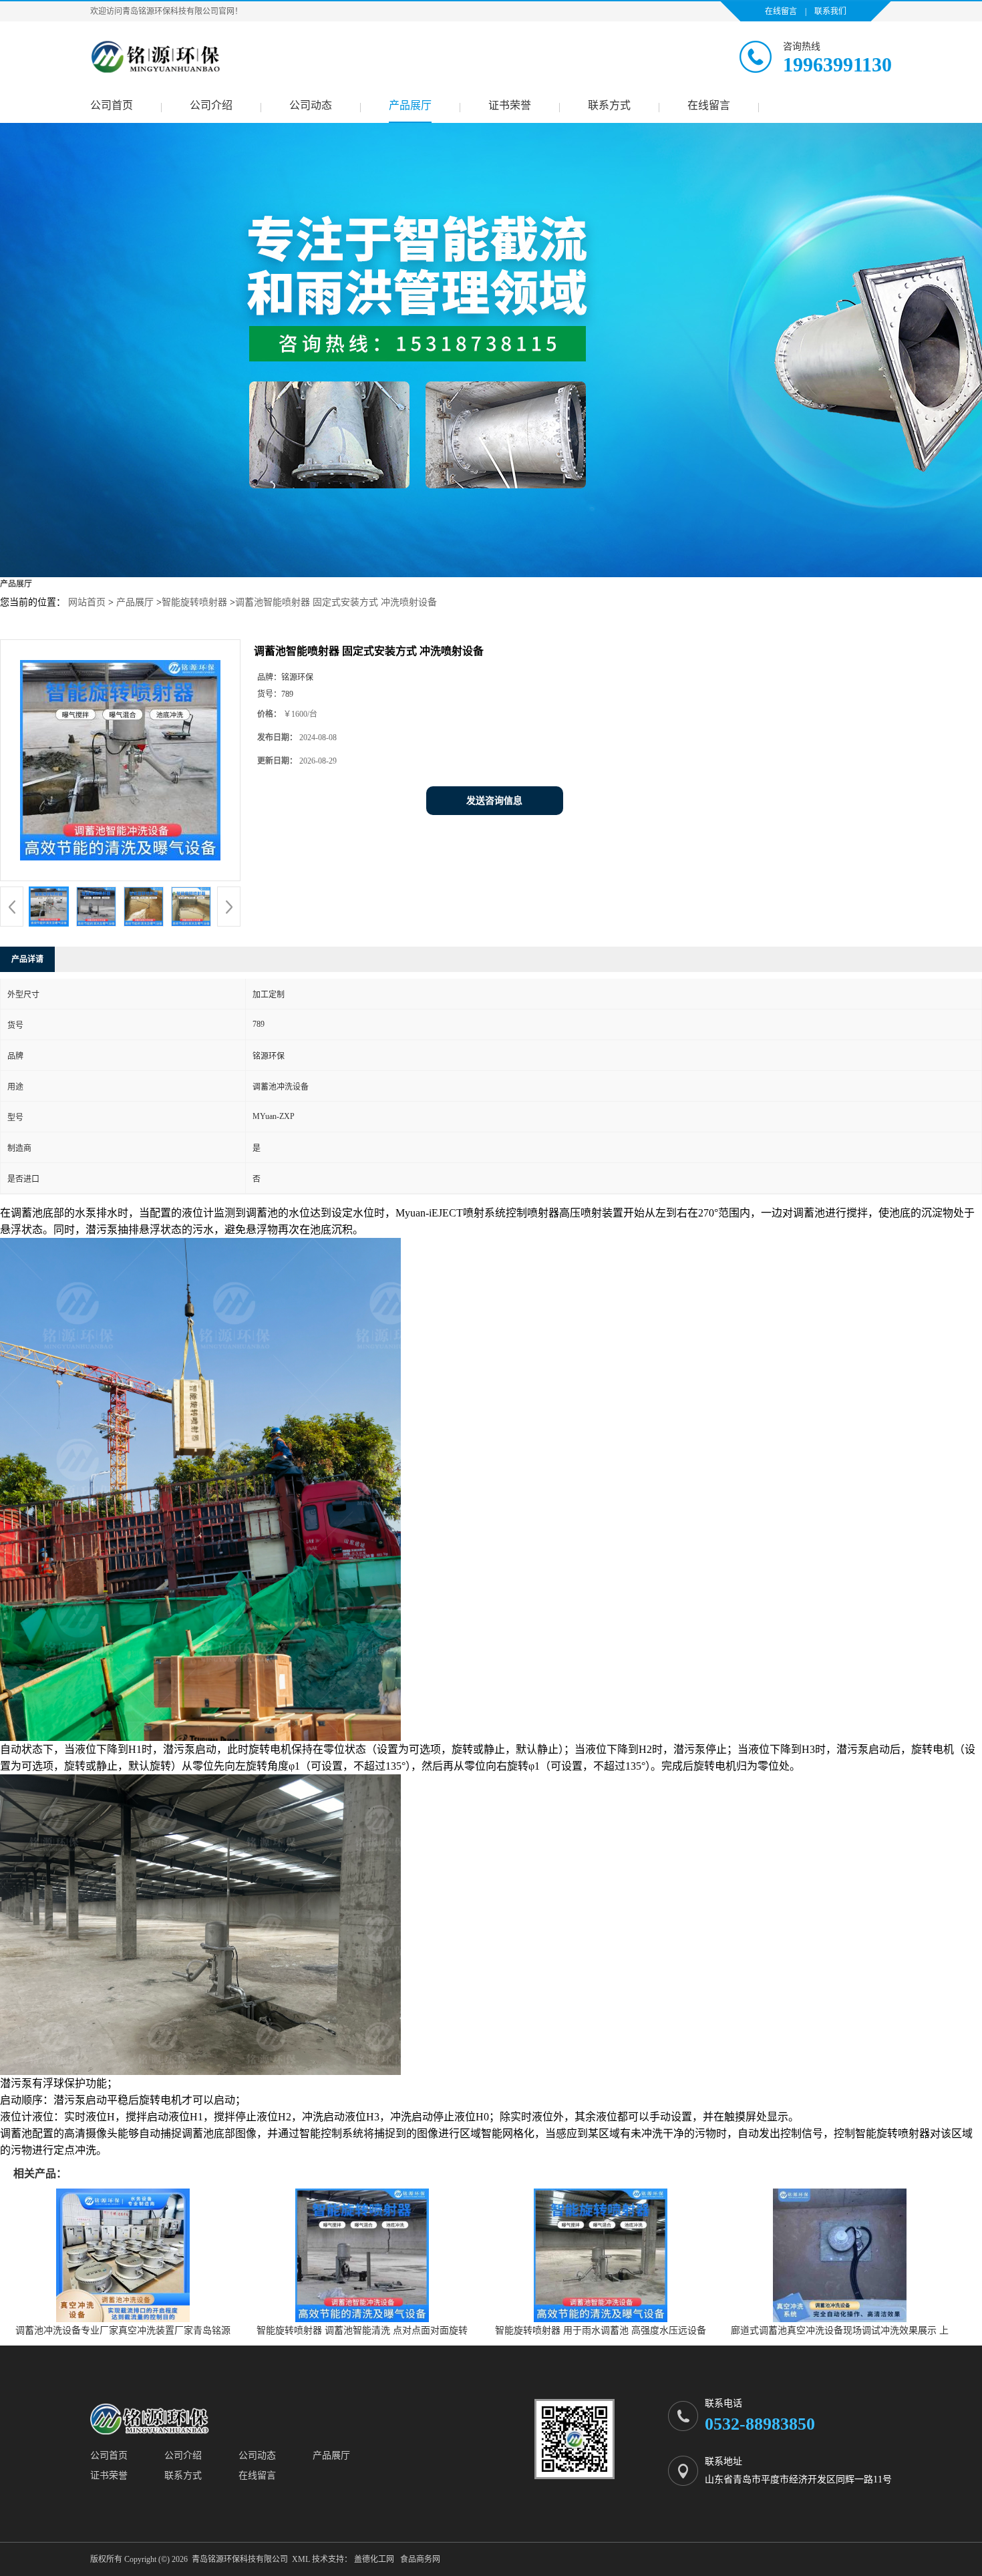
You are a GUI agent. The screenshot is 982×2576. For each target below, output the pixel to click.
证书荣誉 (510, 105)
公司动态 (311, 105)
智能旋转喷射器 (194, 602)
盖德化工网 (374, 2559)
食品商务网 (420, 2559)
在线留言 (781, 11)
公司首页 (112, 105)
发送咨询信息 (494, 801)
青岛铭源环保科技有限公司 (240, 2559)
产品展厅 (410, 105)
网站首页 (87, 602)
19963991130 (837, 64)
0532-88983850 (760, 2424)
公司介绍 (211, 105)
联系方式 (609, 105)
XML (301, 2559)
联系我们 (830, 11)
